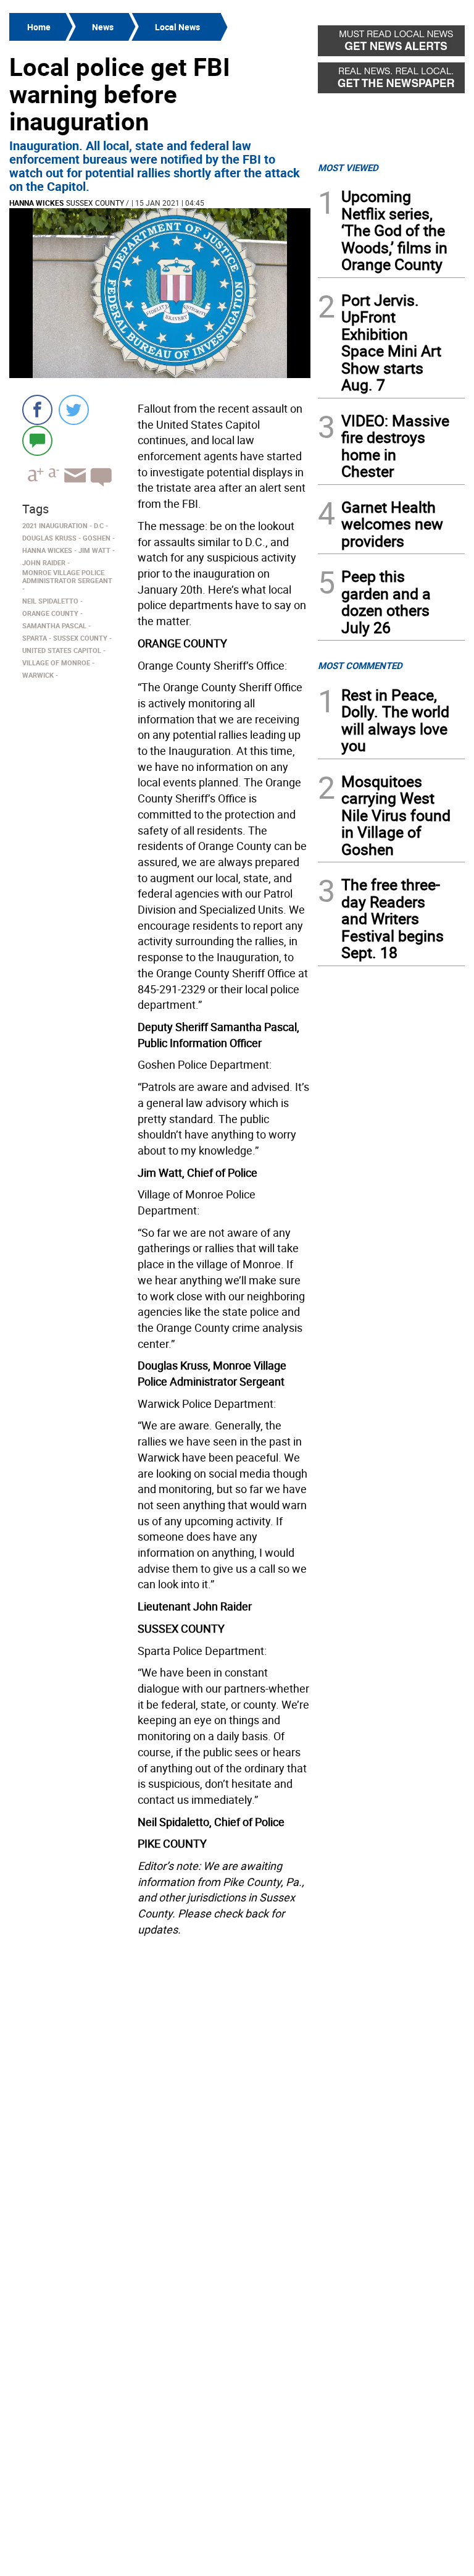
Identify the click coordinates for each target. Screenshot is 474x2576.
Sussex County (95, 203)
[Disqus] (160, 2098)
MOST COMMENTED (360, 665)
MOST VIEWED (348, 167)
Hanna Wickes (36, 203)
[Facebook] (37, 410)
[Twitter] (74, 410)
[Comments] (37, 440)
